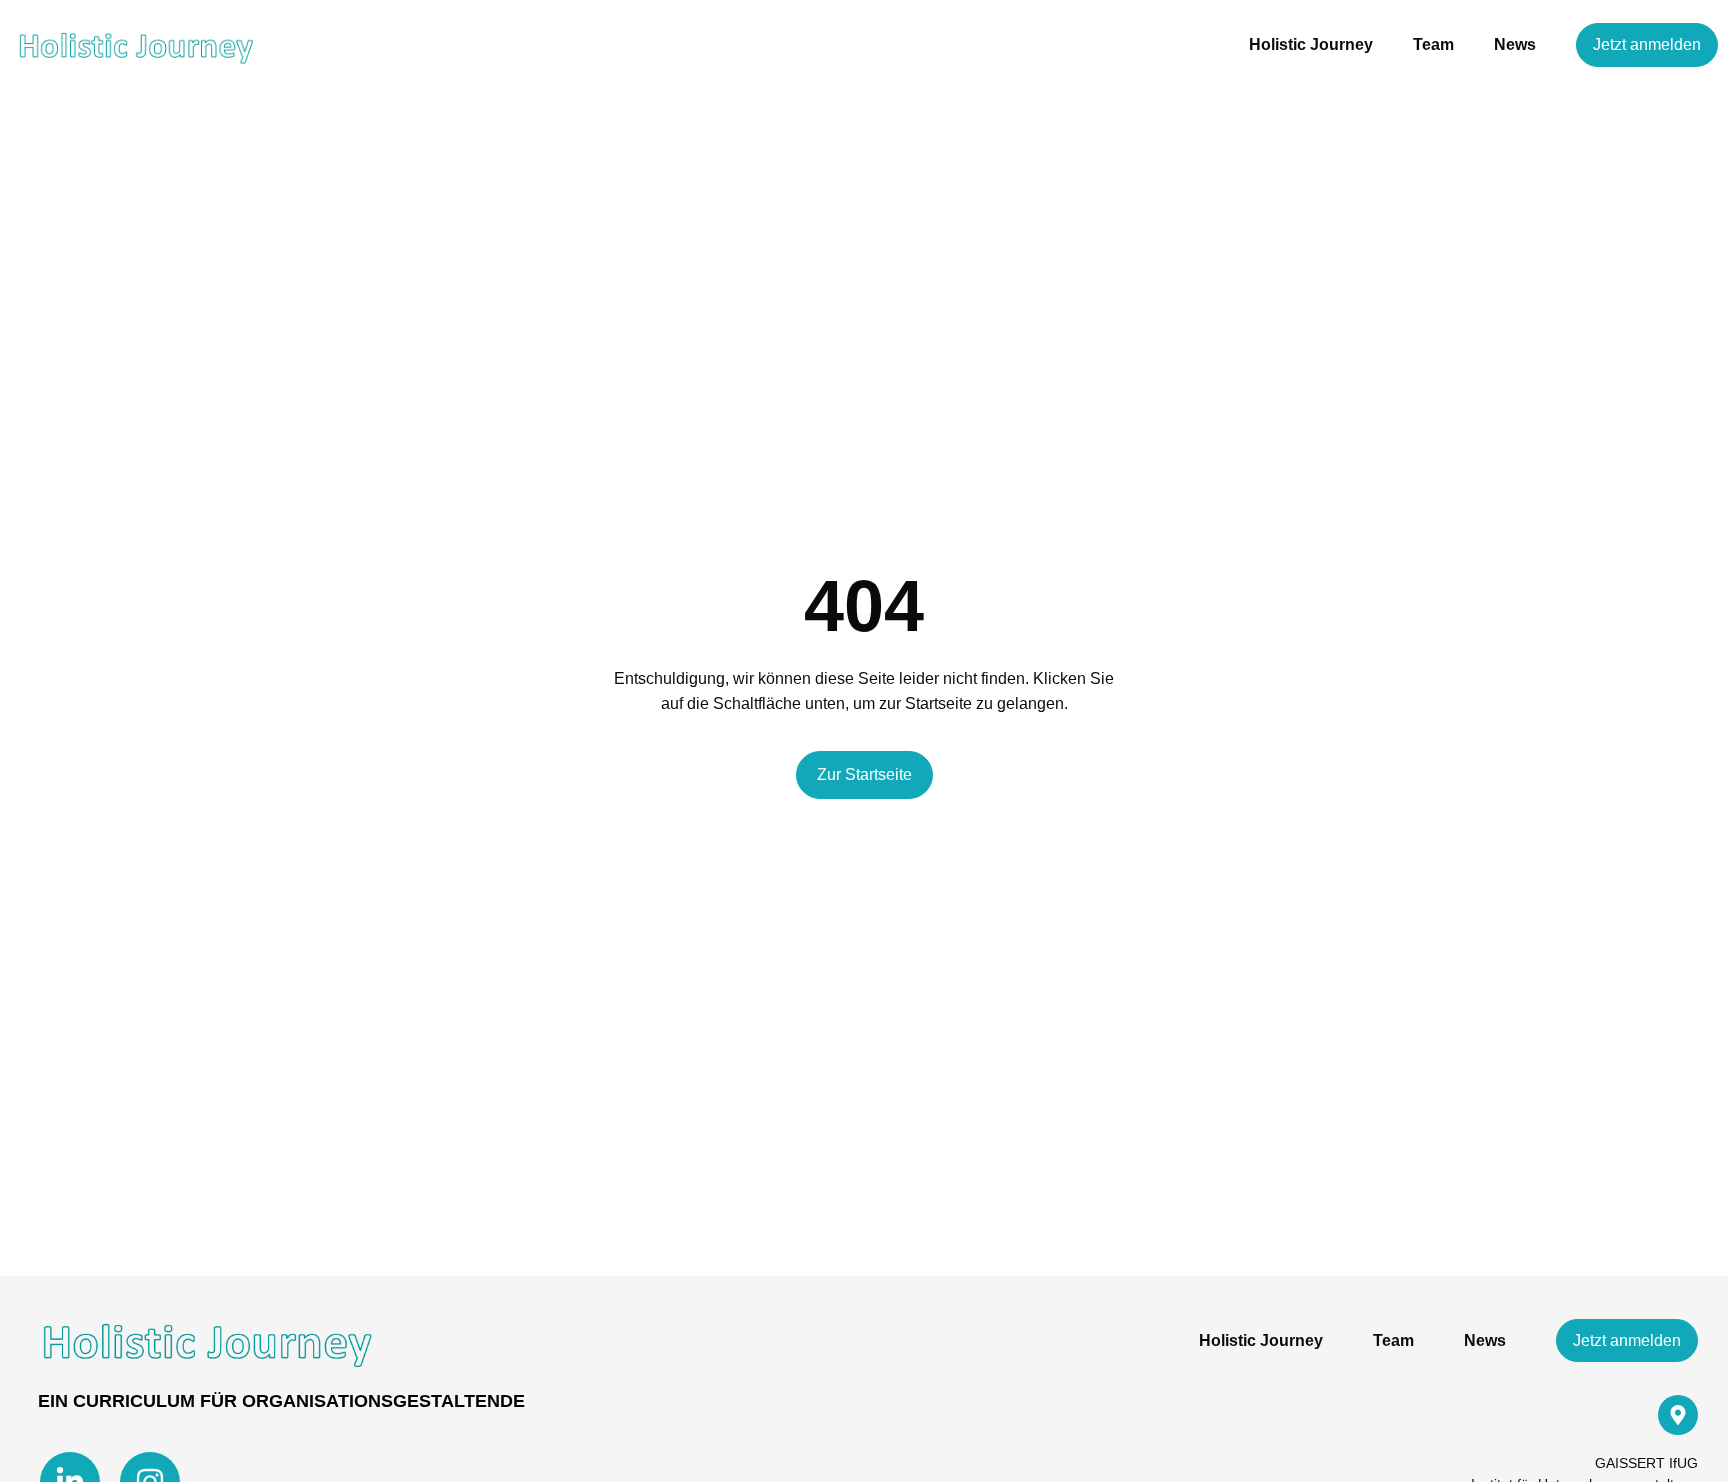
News (1515, 44)
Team (1433, 44)
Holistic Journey (1311, 44)
